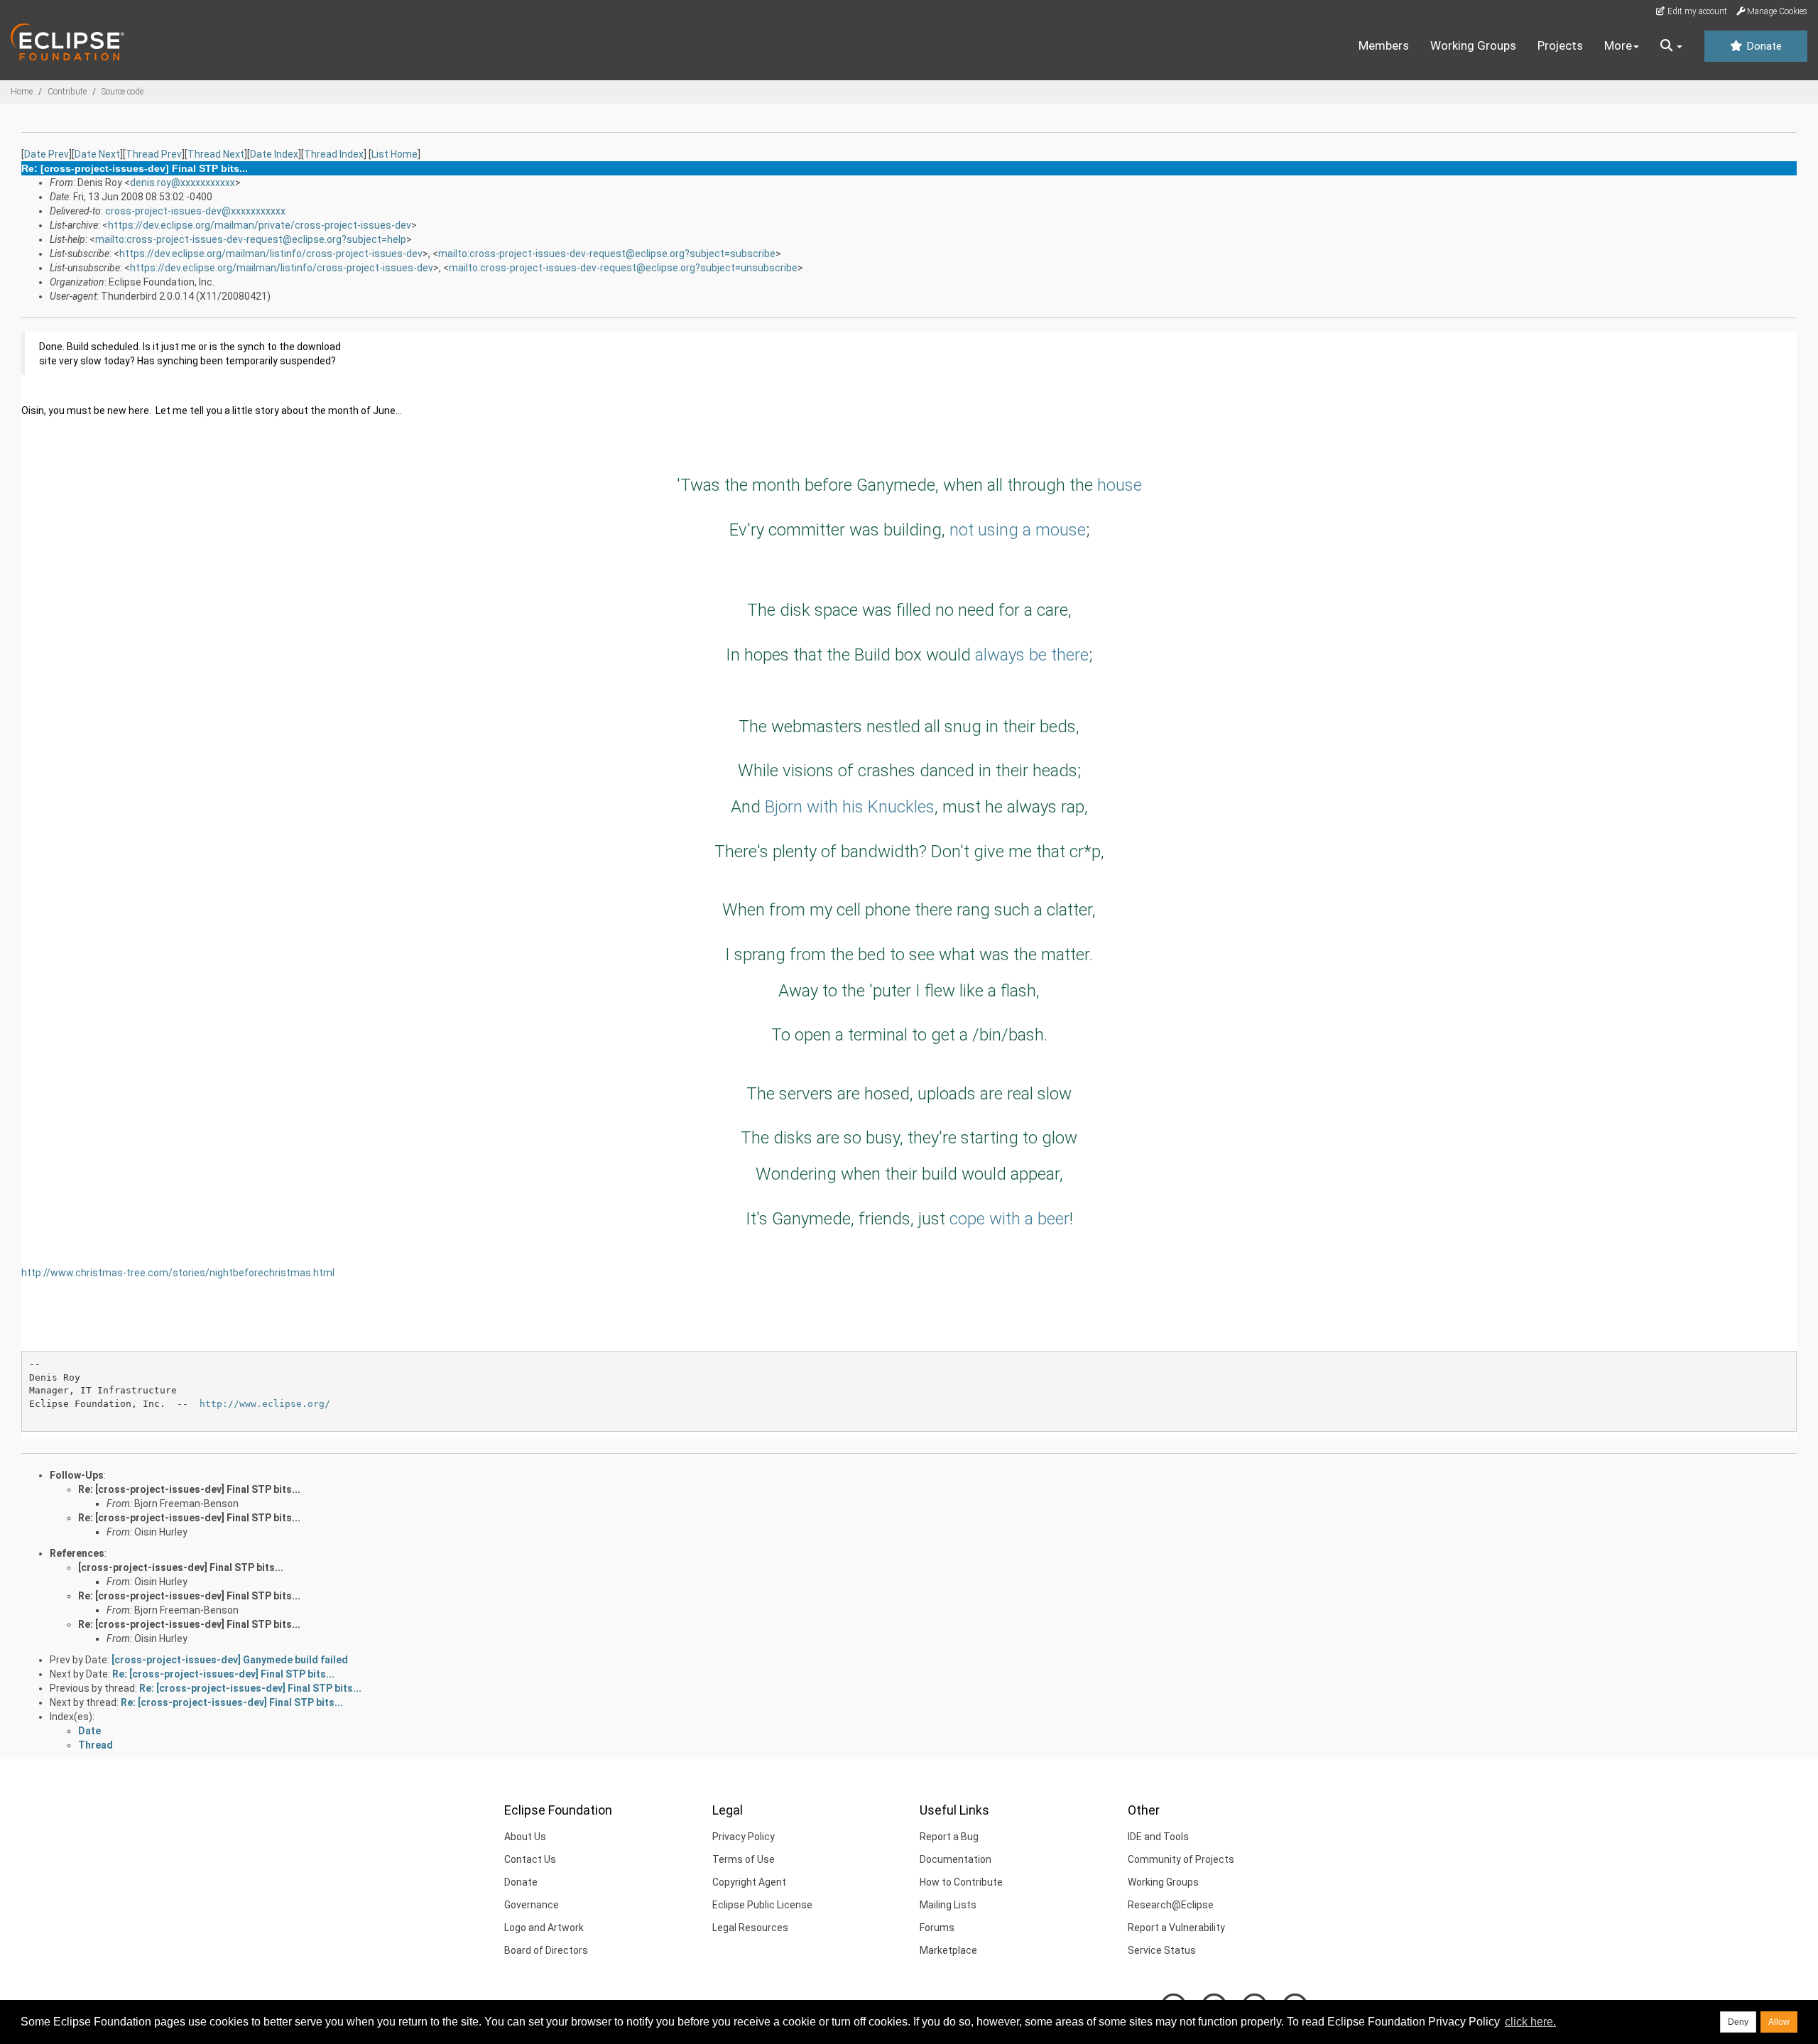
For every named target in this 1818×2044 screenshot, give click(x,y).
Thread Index (334, 154)
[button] (1671, 46)
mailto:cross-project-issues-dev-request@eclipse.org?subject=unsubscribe (623, 268)
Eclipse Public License (762, 1905)
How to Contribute (961, 1882)
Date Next (97, 154)
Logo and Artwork (544, 1928)
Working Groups (1473, 45)
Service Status (1162, 1950)
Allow (1779, 2022)
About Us (525, 1837)
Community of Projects (1181, 1859)
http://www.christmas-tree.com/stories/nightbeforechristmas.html (178, 1273)
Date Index (274, 154)
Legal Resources (750, 1928)
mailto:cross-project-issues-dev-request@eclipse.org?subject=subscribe (607, 254)
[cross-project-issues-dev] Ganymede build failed (230, 1660)
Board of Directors (546, 1950)
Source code (123, 92)
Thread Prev (154, 154)
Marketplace (948, 1950)
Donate (1763, 46)
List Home (394, 154)
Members (1384, 45)
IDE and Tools (1158, 1837)
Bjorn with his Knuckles (850, 807)
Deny (1738, 2022)
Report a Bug (949, 1837)
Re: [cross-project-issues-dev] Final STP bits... (189, 1489)
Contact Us (530, 1859)
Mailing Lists (948, 1905)
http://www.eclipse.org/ (265, 1404)
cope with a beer (1009, 1219)
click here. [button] (1530, 2022)
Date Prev (47, 154)
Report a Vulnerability (1176, 1928)
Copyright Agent (749, 1882)
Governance (532, 1905)
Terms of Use (744, 1859)
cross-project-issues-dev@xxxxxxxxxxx (195, 211)
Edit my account (1696, 11)
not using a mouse (1018, 530)
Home (22, 92)
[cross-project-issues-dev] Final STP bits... (181, 1567)
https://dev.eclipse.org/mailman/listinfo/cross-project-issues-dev (271, 254)
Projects (1560, 45)
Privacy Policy (744, 1837)
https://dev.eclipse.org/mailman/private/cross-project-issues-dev (260, 225)
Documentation (956, 1859)
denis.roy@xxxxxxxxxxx (183, 183)
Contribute (67, 92)
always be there (1032, 655)
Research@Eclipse (1171, 1905)
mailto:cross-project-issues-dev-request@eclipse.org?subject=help (251, 239)
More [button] (1618, 45)
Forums (937, 1928)
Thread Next (216, 154)
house (1120, 485)
